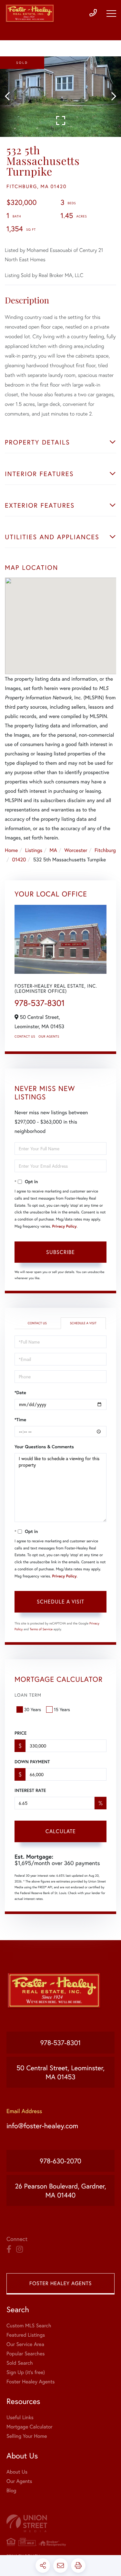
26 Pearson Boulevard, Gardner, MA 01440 (60, 2190)
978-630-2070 (60, 2161)
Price (20, 1733)
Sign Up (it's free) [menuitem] (26, 2372)
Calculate (61, 1831)
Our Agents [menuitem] (19, 2481)
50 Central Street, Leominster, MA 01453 (60, 2072)
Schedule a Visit (83, 1323)
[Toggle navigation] (111, 14)
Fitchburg (105, 850)
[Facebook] (9, 2249)
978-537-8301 (40, 1003)
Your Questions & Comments (44, 1447)
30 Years (33, 1709)
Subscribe (60, 1252)
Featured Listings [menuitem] (26, 2335)
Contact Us (25, 1036)
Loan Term (28, 1695)
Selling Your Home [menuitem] (27, 2436)
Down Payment (32, 1762)
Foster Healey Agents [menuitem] (30, 2382)
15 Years (62, 1709)
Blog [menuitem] (11, 2490)
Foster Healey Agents (60, 2283)
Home (11, 850)
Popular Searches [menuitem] (26, 2354)
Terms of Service (41, 1629)
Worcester (76, 850)
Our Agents (49, 1036)
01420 (19, 860)
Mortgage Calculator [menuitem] (30, 2427)
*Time (20, 1420)
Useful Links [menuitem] (20, 2417)
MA (53, 850)
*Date (20, 1393)
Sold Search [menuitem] (20, 2363)
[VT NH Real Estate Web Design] (60, 2523)
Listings (34, 850)
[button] (10, 97)
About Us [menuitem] (17, 2472)
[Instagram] (20, 2249)
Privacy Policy (64, 1226)
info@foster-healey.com (42, 2126)
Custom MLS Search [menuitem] (29, 2326)
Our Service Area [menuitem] (25, 2344)
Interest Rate (30, 1790)
